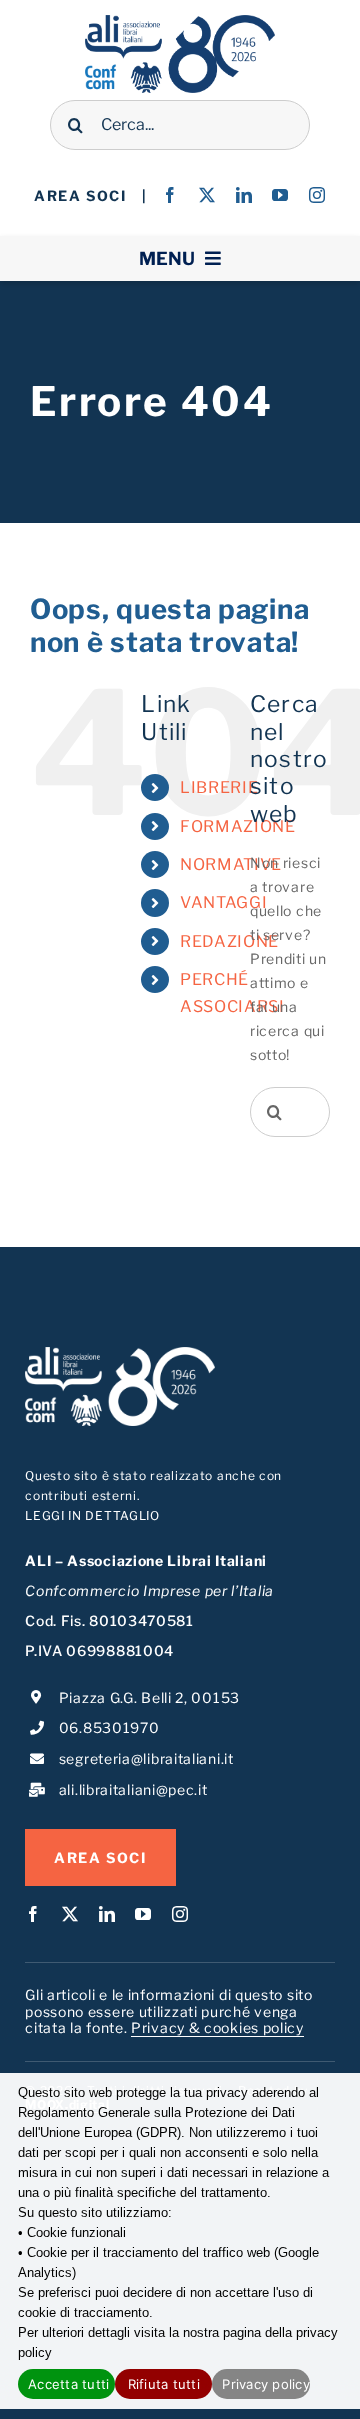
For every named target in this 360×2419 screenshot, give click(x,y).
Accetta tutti (68, 2384)
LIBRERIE (219, 787)
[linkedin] (244, 195)
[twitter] (207, 195)
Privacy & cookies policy (217, 2027)
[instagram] (317, 195)
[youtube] (280, 195)
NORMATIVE (231, 864)
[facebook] (170, 195)
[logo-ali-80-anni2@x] (180, 21)
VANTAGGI (224, 902)
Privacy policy (265, 2384)
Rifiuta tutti (164, 2384)
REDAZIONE (229, 941)
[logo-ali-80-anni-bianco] (120, 1353)
